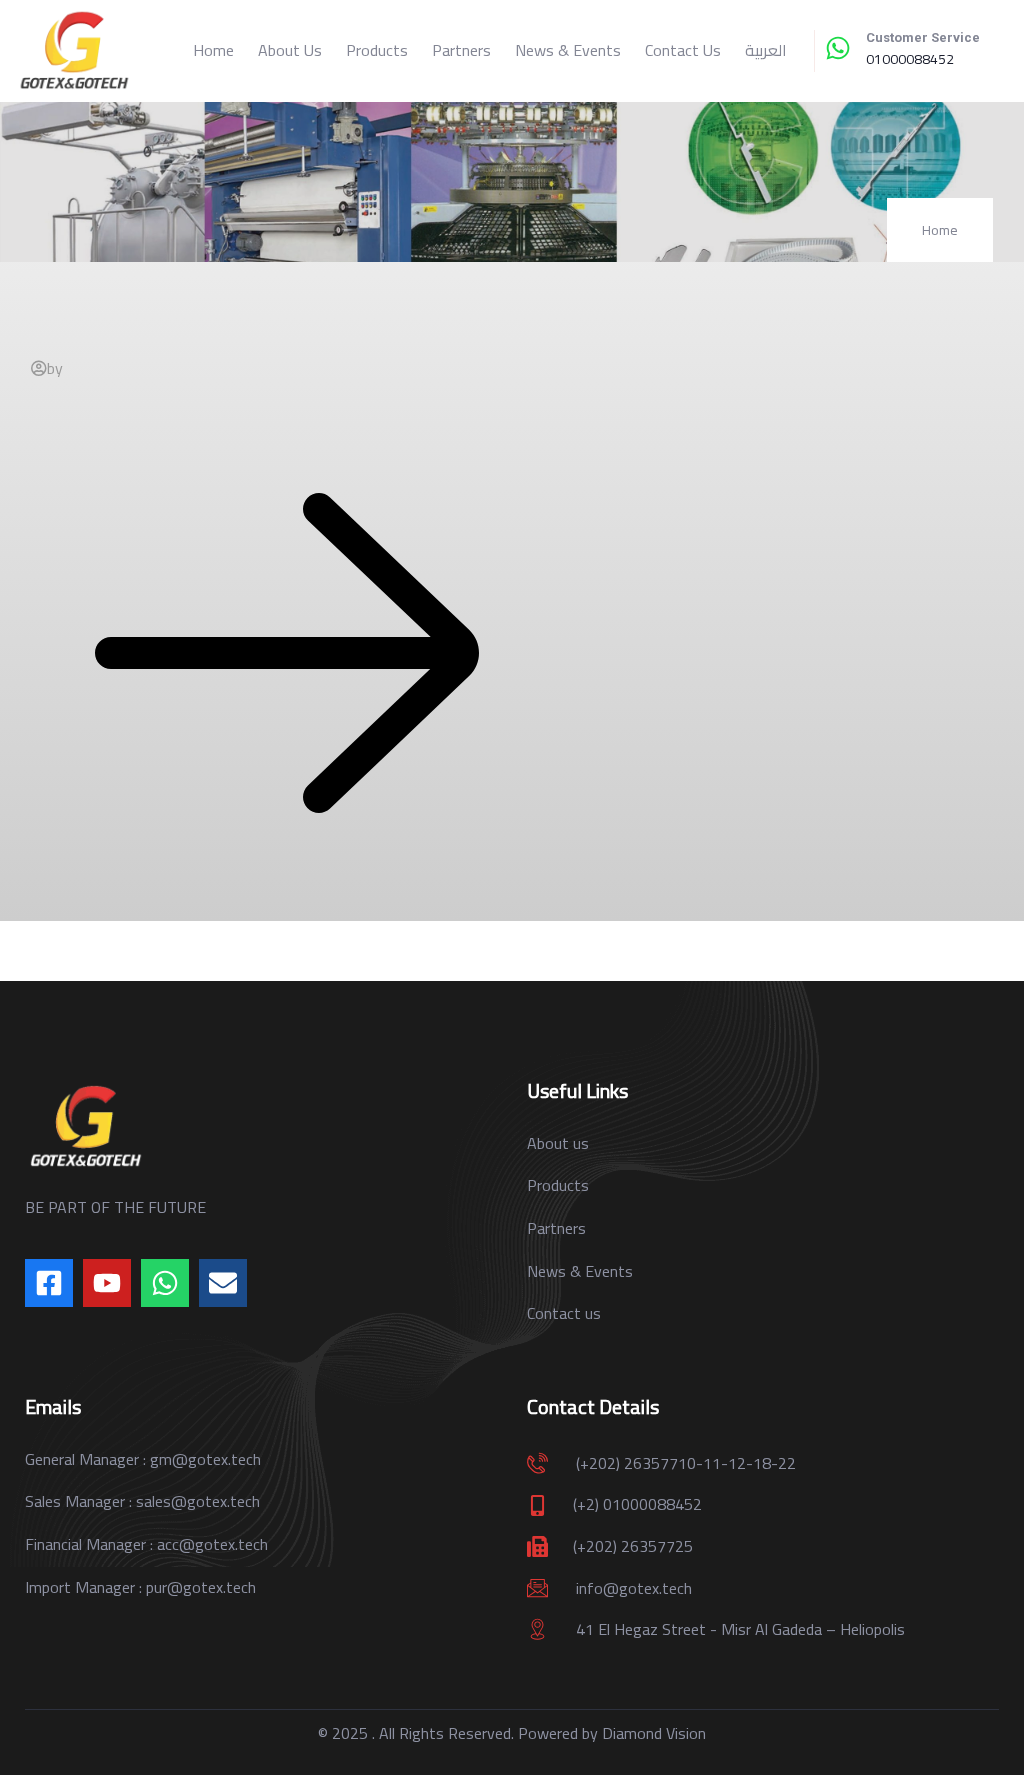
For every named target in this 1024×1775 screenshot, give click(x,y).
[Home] (74, 51)
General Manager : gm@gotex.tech (143, 1459)
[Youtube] (107, 1283)
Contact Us (683, 50)
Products (377, 50)
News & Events (568, 50)
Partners (461, 50)
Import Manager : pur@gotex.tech (140, 1587)
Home (213, 50)
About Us (290, 50)
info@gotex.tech (634, 1588)
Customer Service (923, 37)
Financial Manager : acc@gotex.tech (146, 1544)
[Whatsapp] (165, 1283)
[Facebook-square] (49, 1283)
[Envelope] (223, 1283)
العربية (766, 50)
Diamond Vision (654, 1733)
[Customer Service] (838, 48)
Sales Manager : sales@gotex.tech (142, 1501)
